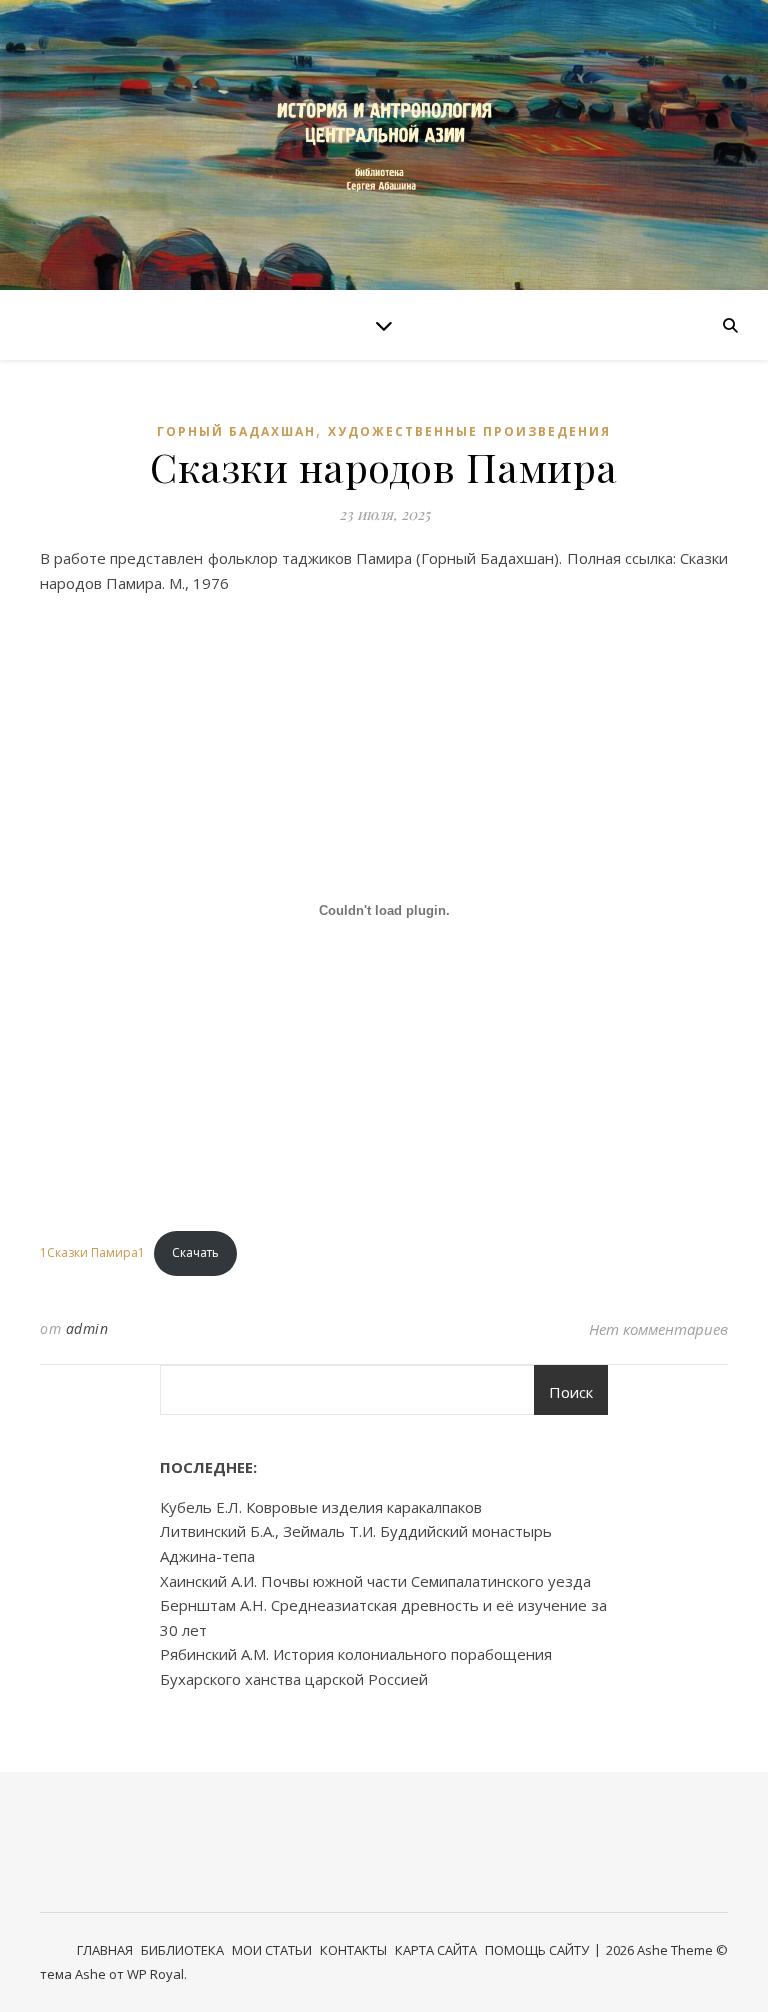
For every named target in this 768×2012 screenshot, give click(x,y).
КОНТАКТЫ (353, 1950)
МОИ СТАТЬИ (272, 1950)
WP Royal (155, 1974)
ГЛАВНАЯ (105, 1950)
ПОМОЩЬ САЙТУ (537, 1950)
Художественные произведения (469, 431)
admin (87, 1328)
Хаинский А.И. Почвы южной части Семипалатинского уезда (375, 1581)
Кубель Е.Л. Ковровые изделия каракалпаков (321, 1507)
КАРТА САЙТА (436, 1950)
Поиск (571, 1392)
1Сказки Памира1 (92, 1252)
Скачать (195, 1252)
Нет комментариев (658, 1329)
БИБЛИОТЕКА (182, 1950)
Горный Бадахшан (236, 431)
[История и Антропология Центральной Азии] (384, 144)
